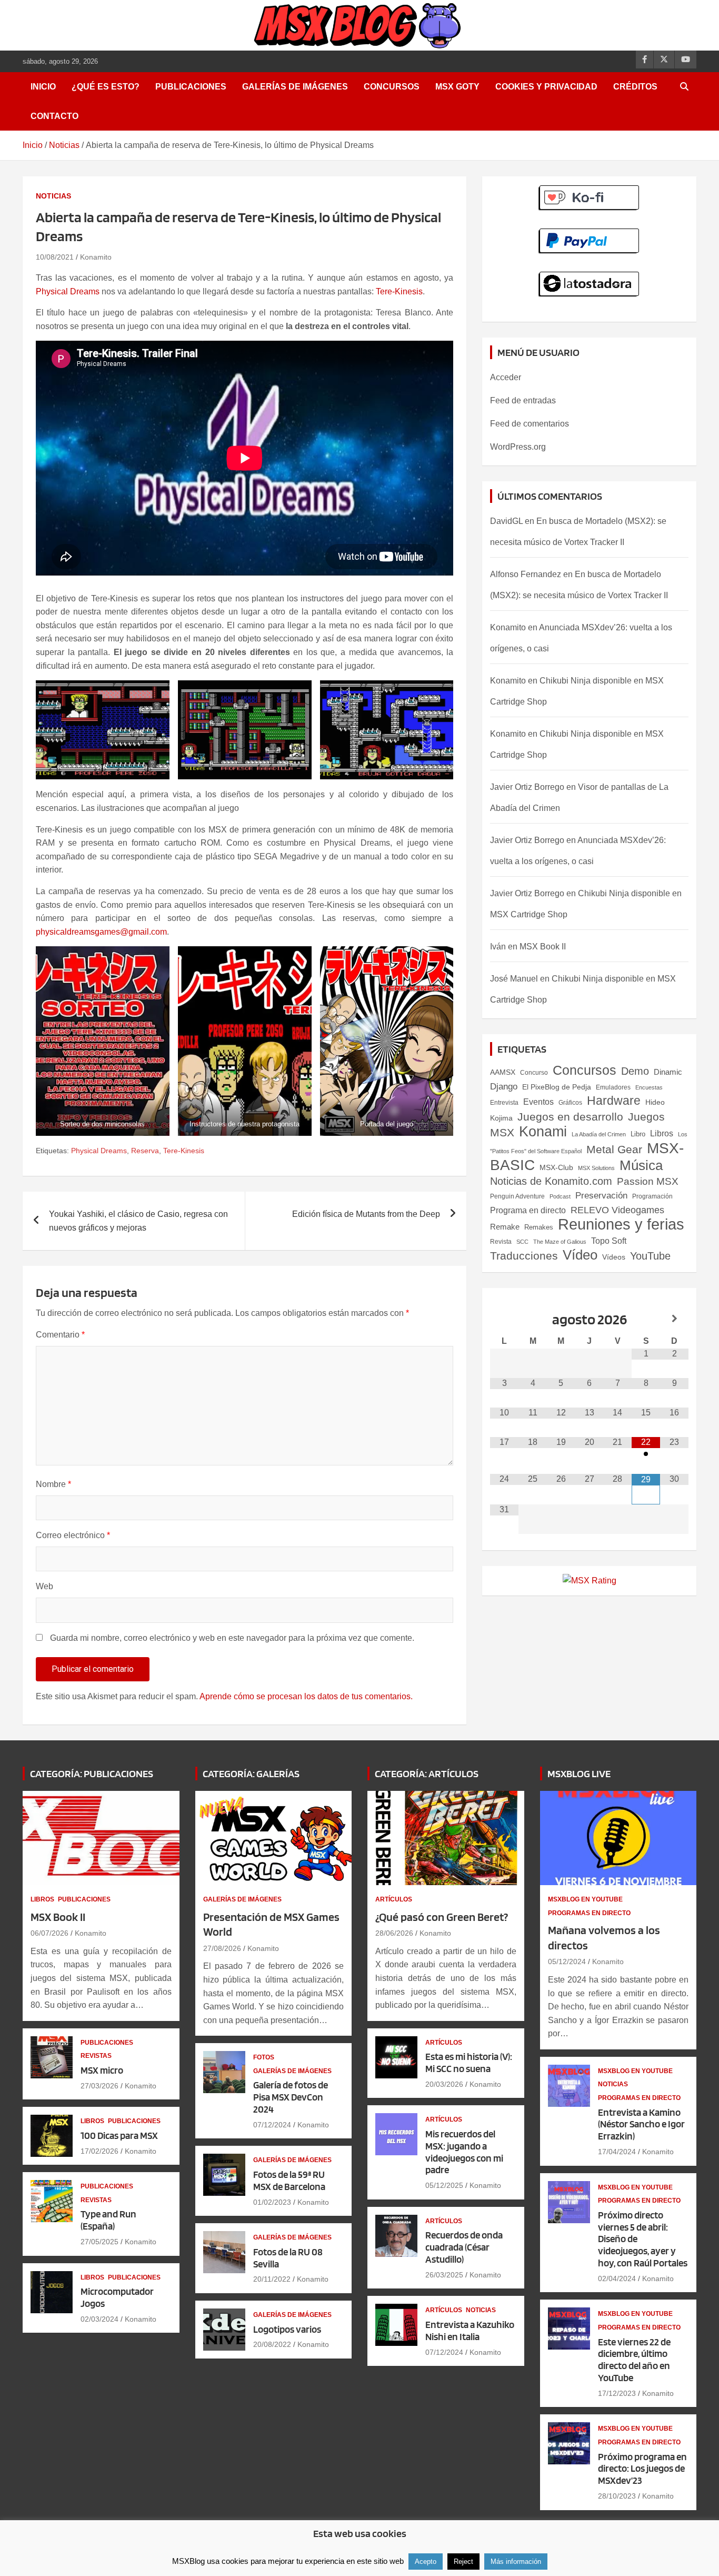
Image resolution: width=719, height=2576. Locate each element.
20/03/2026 (444, 2084)
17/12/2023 (617, 2393)
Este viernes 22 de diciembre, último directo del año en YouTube (634, 2360)
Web (44, 1586)
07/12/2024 (272, 2125)
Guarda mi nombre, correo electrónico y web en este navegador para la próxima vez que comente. (232, 1638)
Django (504, 1087)
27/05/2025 (99, 2242)
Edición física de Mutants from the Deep (366, 1214)
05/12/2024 (567, 1961)
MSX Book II (543, 947)
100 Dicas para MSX (119, 2136)
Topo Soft (609, 1241)
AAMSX (503, 1072)
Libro (638, 1134)
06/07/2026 (49, 1933)
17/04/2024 (617, 2152)
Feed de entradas (523, 400)
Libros (662, 1133)
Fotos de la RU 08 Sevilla (288, 2258)
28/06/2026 (394, 1933)
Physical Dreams (68, 291)
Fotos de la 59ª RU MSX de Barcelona (289, 2181)
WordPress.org (518, 447)
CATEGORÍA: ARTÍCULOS (427, 1774)
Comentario (60, 1335)
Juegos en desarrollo (570, 1117)
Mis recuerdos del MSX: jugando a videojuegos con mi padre (464, 2152)
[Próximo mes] (674, 1319)
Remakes (539, 1227)
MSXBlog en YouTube (585, 1899)
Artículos (394, 1899)
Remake (505, 1227)
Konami (543, 1131)
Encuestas (649, 1087)
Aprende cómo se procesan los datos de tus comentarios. (306, 1696)
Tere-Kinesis (399, 291)
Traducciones (524, 1256)
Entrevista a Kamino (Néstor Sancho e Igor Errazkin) (641, 2124)
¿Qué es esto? (106, 87)
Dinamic (668, 1072)
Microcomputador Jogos (117, 2297)
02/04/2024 (617, 2278)
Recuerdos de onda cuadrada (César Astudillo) (464, 2247)
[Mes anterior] (504, 1319)
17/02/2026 (99, 2151)
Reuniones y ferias (621, 1224)
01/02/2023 (272, 2202)
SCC (522, 1242)
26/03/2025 (444, 2275)
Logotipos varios (287, 2329)
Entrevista (504, 1103)
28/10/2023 (617, 2496)
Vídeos (614, 1257)
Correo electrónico (73, 1535)
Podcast (560, 1196)
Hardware (614, 1101)
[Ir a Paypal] (589, 234)
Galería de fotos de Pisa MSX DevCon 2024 (291, 2097)
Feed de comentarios (530, 424)
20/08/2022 (272, 2344)
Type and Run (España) (108, 2220)
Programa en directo (528, 1210)
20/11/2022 (272, 2279)
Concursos (392, 87)
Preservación (601, 1195)
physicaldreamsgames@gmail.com (101, 932)
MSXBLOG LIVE (579, 1774)
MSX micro (102, 2070)
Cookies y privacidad (546, 87)
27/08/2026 (222, 1948)
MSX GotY (457, 87)
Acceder (506, 377)
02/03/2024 (99, 2319)
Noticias (53, 196)
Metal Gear (614, 1149)
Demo (635, 1071)
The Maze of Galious (560, 1242)
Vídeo (580, 1255)
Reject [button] (463, 2562)
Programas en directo (589, 1913)
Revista (501, 1242)
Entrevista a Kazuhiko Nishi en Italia (470, 2331)
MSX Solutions (596, 1168)
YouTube (650, 1256)
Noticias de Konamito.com (551, 1181)
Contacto (54, 116)
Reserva (145, 1151)
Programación (652, 1196)
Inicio (43, 87)
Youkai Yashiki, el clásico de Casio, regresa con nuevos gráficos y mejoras (138, 1221)
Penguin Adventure (517, 1196)
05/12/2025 (444, 2185)
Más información (516, 2562)
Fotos (264, 2057)
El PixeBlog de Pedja (557, 1087)
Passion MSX (648, 1181)
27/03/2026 (99, 2086)
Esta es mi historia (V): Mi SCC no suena (469, 2063)
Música (641, 1165)
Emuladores (613, 1087)
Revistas (96, 2056)
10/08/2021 (55, 257)
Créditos (635, 87)
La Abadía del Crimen (599, 1134)
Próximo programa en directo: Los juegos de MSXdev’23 (642, 2469)
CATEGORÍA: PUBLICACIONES (92, 1774)
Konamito (96, 257)
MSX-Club (556, 1167)
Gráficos (570, 1103)
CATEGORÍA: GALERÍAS (251, 1774)
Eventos (538, 1102)
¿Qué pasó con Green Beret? (442, 1917)
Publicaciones (191, 87)
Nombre (53, 1484)
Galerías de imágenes (295, 87)
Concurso (534, 1073)
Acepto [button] (426, 2562)
